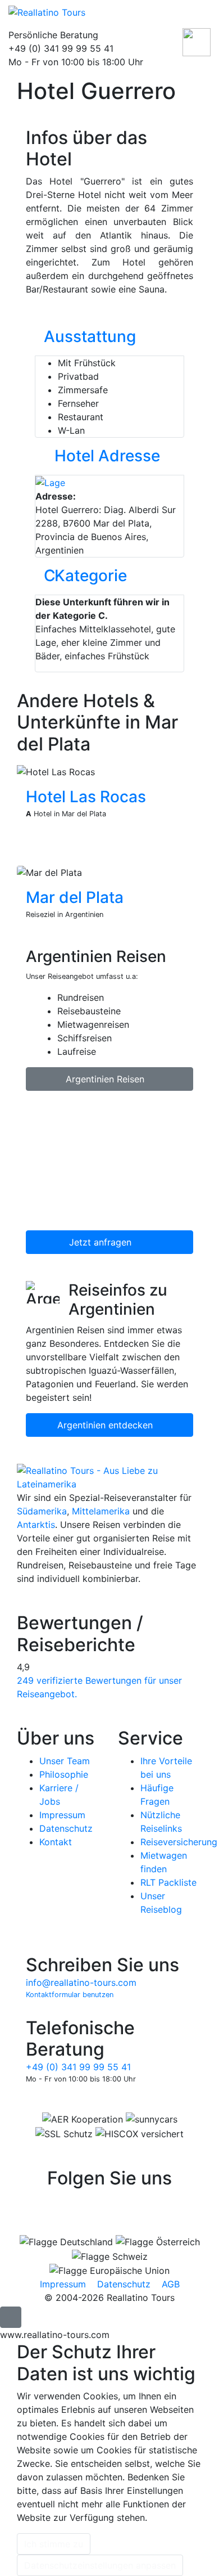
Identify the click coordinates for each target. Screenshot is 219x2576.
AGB (171, 2284)
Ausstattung (90, 336)
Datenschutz (66, 1828)
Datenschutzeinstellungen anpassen (100, 2565)
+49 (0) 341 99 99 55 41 (78, 2067)
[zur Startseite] (109, 1477)
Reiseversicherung (179, 1842)
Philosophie (64, 1774)
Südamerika (42, 1511)
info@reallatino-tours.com (81, 1982)
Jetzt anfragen (102, 1242)
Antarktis (36, 1525)
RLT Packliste (168, 1882)
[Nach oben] (11, 2317)
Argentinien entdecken (106, 1425)
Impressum (62, 1815)
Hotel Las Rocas (86, 797)
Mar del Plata (75, 897)
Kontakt (56, 1842)
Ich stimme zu (54, 2544)
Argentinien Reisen (106, 1079)
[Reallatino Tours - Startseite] (91, 12)
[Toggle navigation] (201, 14)
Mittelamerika (101, 1511)
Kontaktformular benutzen (70, 1995)
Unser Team (65, 1761)
